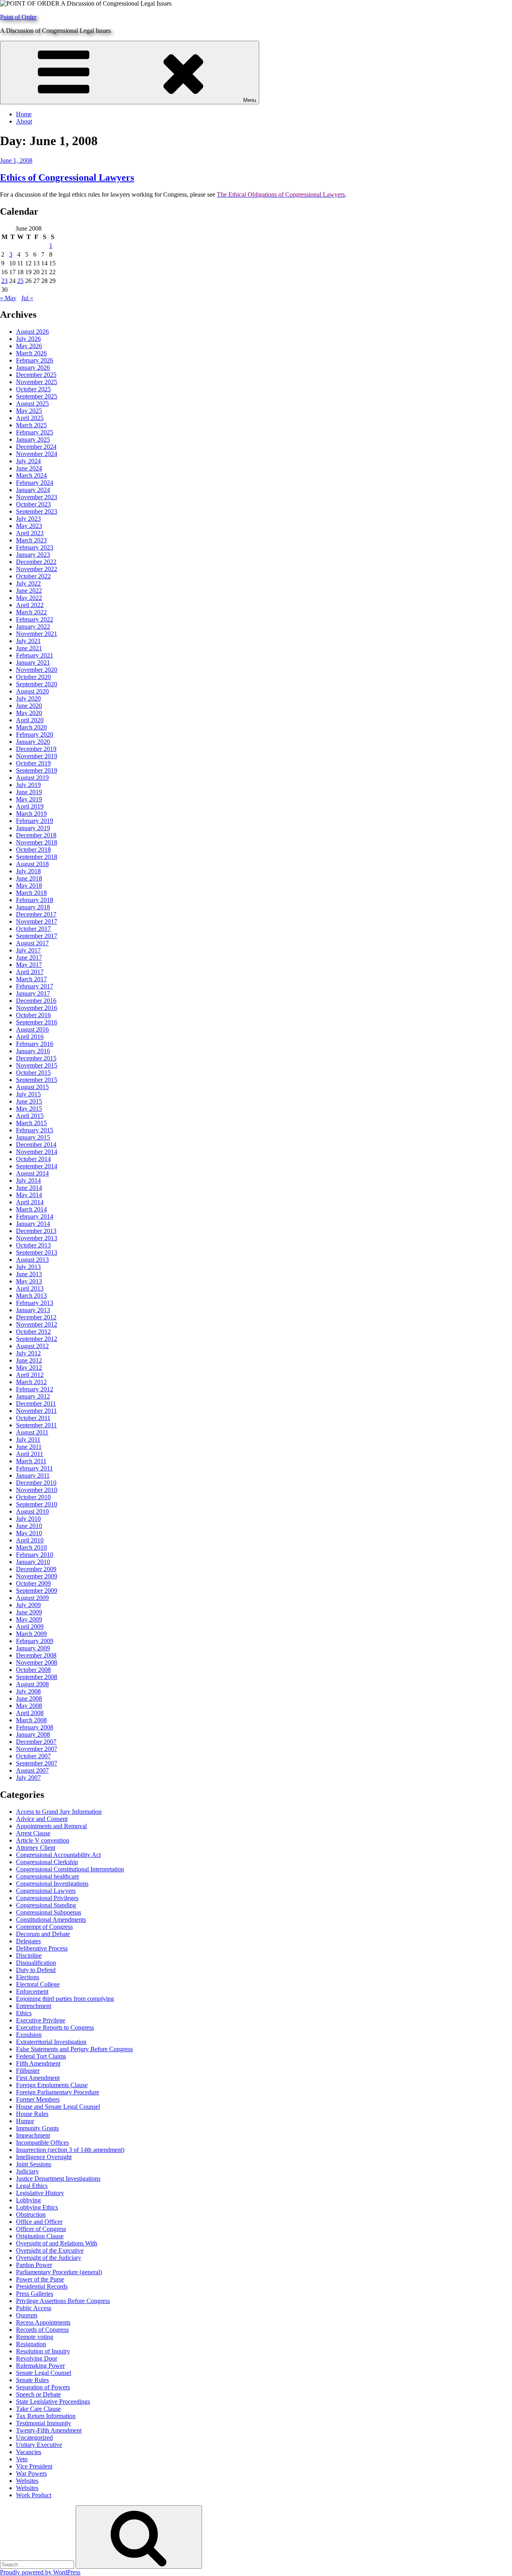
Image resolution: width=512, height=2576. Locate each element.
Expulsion (29, 2035)
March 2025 (31, 425)
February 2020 (35, 734)
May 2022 (29, 598)
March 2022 (31, 612)
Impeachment (33, 2135)
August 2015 (32, 1087)
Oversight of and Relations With (57, 2243)
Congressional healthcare (48, 1876)
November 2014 (37, 1152)
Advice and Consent (42, 1819)
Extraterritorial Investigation (51, 2042)
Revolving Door (37, 2358)
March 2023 (31, 540)
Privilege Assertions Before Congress (63, 2301)
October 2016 (33, 1015)
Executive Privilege (41, 2020)
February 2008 (35, 1727)
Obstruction (31, 2214)
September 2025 (37, 396)
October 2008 (33, 1670)
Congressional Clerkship (47, 1862)
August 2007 (32, 1770)
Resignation (31, 2344)
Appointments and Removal (51, 1826)
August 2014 (32, 1173)
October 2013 (33, 1245)
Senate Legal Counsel (44, 2373)
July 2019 (28, 785)
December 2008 (36, 1655)
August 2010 (32, 1511)
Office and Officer (39, 2222)
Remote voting (35, 2337)
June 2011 (29, 1447)
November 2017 (37, 921)
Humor (25, 2121)
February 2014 (35, 1216)
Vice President (34, 2466)
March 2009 (31, 1634)
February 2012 (35, 1389)
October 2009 (33, 1583)
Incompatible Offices (42, 2143)
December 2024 (36, 447)
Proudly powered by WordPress (40, 2572)
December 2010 (36, 1483)
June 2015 (29, 1101)
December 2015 (36, 1058)
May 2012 (29, 1368)
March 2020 (31, 727)
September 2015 (37, 1080)
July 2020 (28, 698)
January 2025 (33, 439)
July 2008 (28, 1691)
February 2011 (34, 1468)
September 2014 (37, 1166)
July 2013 (28, 1267)
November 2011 (36, 1411)
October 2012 (33, 1332)
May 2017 (29, 965)
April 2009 (30, 1627)
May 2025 (29, 411)
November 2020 (37, 670)
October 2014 (33, 1159)
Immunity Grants (37, 2128)
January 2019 (33, 828)
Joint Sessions (34, 2164)
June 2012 (29, 1360)
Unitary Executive (39, 2445)
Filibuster (28, 2071)
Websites (27, 2481)
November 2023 (37, 497)
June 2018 (29, 878)
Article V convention (43, 1840)
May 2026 (29, 346)
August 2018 (32, 864)
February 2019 (35, 821)
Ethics (24, 2013)
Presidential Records (42, 2286)
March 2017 (31, 979)
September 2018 (37, 857)
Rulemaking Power (40, 2366)
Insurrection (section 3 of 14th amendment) (70, 2150)
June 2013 (29, 1274)
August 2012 (32, 1346)
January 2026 (33, 368)
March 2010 (31, 1547)
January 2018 (33, 907)
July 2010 (28, 1519)
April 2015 (30, 1116)
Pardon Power (34, 2265)
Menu (250, 100)
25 (20, 281)
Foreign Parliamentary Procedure (58, 2092)
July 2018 (28, 871)
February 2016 (35, 1044)
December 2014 (36, 1145)
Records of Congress (42, 2330)
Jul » (27, 298)
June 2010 (29, 1526)
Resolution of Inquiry (43, 2351)
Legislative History (40, 2193)
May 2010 (29, 1533)
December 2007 (36, 1742)
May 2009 (29, 1619)
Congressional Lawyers (46, 1891)
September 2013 (37, 1252)
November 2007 (37, 1749)
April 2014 (30, 1202)
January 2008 (33, 1734)
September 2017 (37, 936)
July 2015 (28, 1094)
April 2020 (30, 720)
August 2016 (32, 1029)
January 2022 (33, 627)
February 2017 (35, 986)
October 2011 (33, 1418)
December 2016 (36, 1001)
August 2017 (32, 943)
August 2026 (32, 332)
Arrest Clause (33, 1833)
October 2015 (33, 1073)
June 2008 (29, 1698)
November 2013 (37, 1238)
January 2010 (33, 1562)
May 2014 (29, 1195)
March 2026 (31, 353)
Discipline (29, 1955)
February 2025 (35, 432)
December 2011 (36, 1404)
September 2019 (37, 770)
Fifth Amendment (38, 2063)
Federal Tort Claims (41, 2056)
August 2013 (32, 1260)
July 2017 (28, 950)
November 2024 (37, 454)
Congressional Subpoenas (49, 1912)
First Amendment (38, 2078)
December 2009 (36, 1569)
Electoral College (38, 1984)
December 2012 (36, 1317)
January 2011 (33, 1475)
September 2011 (36, 1425)
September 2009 (37, 1591)
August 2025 (32, 403)
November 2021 (37, 634)
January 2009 (33, 1648)
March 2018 (31, 893)
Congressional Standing (46, 1905)
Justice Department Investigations (58, 2179)
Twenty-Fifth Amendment (49, 2430)
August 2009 (32, 1598)
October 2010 (33, 1497)
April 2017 (30, 972)
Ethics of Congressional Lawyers (67, 177)
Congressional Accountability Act (58, 1855)
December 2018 (36, 835)
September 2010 (37, 1504)
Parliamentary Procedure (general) (59, 2272)
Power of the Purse (40, 2279)
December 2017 (36, 914)
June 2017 (29, 957)
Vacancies (29, 2452)
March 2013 (31, 1296)
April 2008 (30, 1713)
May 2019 (29, 799)
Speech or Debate (38, 2394)
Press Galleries (35, 2294)
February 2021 (35, 655)
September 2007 (37, 1763)
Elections (28, 1977)
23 (4, 281)
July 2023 (28, 519)
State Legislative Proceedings (53, 2402)
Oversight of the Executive (50, 2250)
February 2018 (35, 900)
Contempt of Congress (44, 1927)
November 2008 (37, 1663)
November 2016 (37, 1008)
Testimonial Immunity (44, 2423)
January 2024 (33, 490)
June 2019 (29, 792)
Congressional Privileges (47, 1898)
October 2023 (33, 504)
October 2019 (33, 763)
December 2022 (36, 562)
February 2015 (35, 1130)
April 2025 (30, 418)
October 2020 (33, 677)
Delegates (28, 1941)
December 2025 (36, 375)
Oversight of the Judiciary (49, 2258)
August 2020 (32, 691)
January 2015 (33, 1137)
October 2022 (33, 576)
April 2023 (30, 533)
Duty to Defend (36, 1970)
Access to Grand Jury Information (59, 1812)
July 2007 (28, 1778)
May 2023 (29, 526)
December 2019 (36, 749)
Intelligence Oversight (44, 2157)
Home (24, 114)
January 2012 (33, 1396)
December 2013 (36, 1231)
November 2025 (37, 382)
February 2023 (35, 547)
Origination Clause (40, 2236)
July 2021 (28, 641)
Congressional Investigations (52, 1884)
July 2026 (28, 339)
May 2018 (29, 886)
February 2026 (35, 360)
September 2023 (37, 511)
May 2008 (29, 1706)
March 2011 (31, 1461)
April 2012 (30, 1375)
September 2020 (37, 684)
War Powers (31, 2473)
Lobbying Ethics (37, 2207)
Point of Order (18, 17)
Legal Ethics (32, 2186)
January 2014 (33, 1224)
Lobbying (28, 2200)
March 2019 (31, 814)
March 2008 (31, 1720)
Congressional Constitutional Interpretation (70, 1869)
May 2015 (29, 1109)
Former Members (38, 2099)
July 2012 (28, 1353)
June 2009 (29, 1612)
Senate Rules (32, 2380)
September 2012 (37, 1339)
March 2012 (31, 1382)
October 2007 (33, 1756)
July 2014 (28, 1180)
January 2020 (33, 742)
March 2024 (31, 475)
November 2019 (37, 756)
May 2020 (29, 713)
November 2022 (37, 569)
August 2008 (32, 1684)
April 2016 (30, 1037)
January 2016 (33, 1051)
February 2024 (35, 483)
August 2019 (32, 778)
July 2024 (28, 461)
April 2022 (30, 605)
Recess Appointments (43, 2322)
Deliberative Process (42, 1948)
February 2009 (35, 1641)
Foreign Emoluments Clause (52, 2085)
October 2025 (33, 389)
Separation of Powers (43, 2387)
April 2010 (30, 1540)
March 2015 (31, 1123)
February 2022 (35, 619)
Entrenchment (34, 2006)
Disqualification (36, 1963)
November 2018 (37, 842)
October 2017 (33, 929)
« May (8, 298)
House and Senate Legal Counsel (58, 2107)
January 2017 (33, 993)
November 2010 (37, 1490)
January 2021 (33, 662)
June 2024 (29, 468)
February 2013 (35, 1303)
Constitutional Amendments (51, 1920)
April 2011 (30, 1454)
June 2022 (29, 591)
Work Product (34, 2495)
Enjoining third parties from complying (65, 1999)
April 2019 (30, 806)
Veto (22, 2459)
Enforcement (32, 1991)
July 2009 (28, 1605)
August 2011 (32, 1432)
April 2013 (30, 1288)
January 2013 (33, 1310)
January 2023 (33, 555)
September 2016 (37, 1022)
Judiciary (27, 2171)
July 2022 (28, 583)
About (24, 121)
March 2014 (31, 1209)
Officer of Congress (41, 2229)
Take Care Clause (38, 2409)
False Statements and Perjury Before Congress (74, 2049)
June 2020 (29, 706)
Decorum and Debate (43, 1934)
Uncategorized (34, 2438)
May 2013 (29, 1281)
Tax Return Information (46, 2416)
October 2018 (33, 850)
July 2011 (28, 1439)
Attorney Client (36, 1848)
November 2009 (37, 1576)
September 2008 (37, 1677)
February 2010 (35, 1555)
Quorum (27, 2315)
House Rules (32, 2114)
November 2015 (37, 1065)
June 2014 (29, 1188)
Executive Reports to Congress (55, 2027)
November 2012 (37, 1324)
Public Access (34, 2308)
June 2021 (29, 648)
